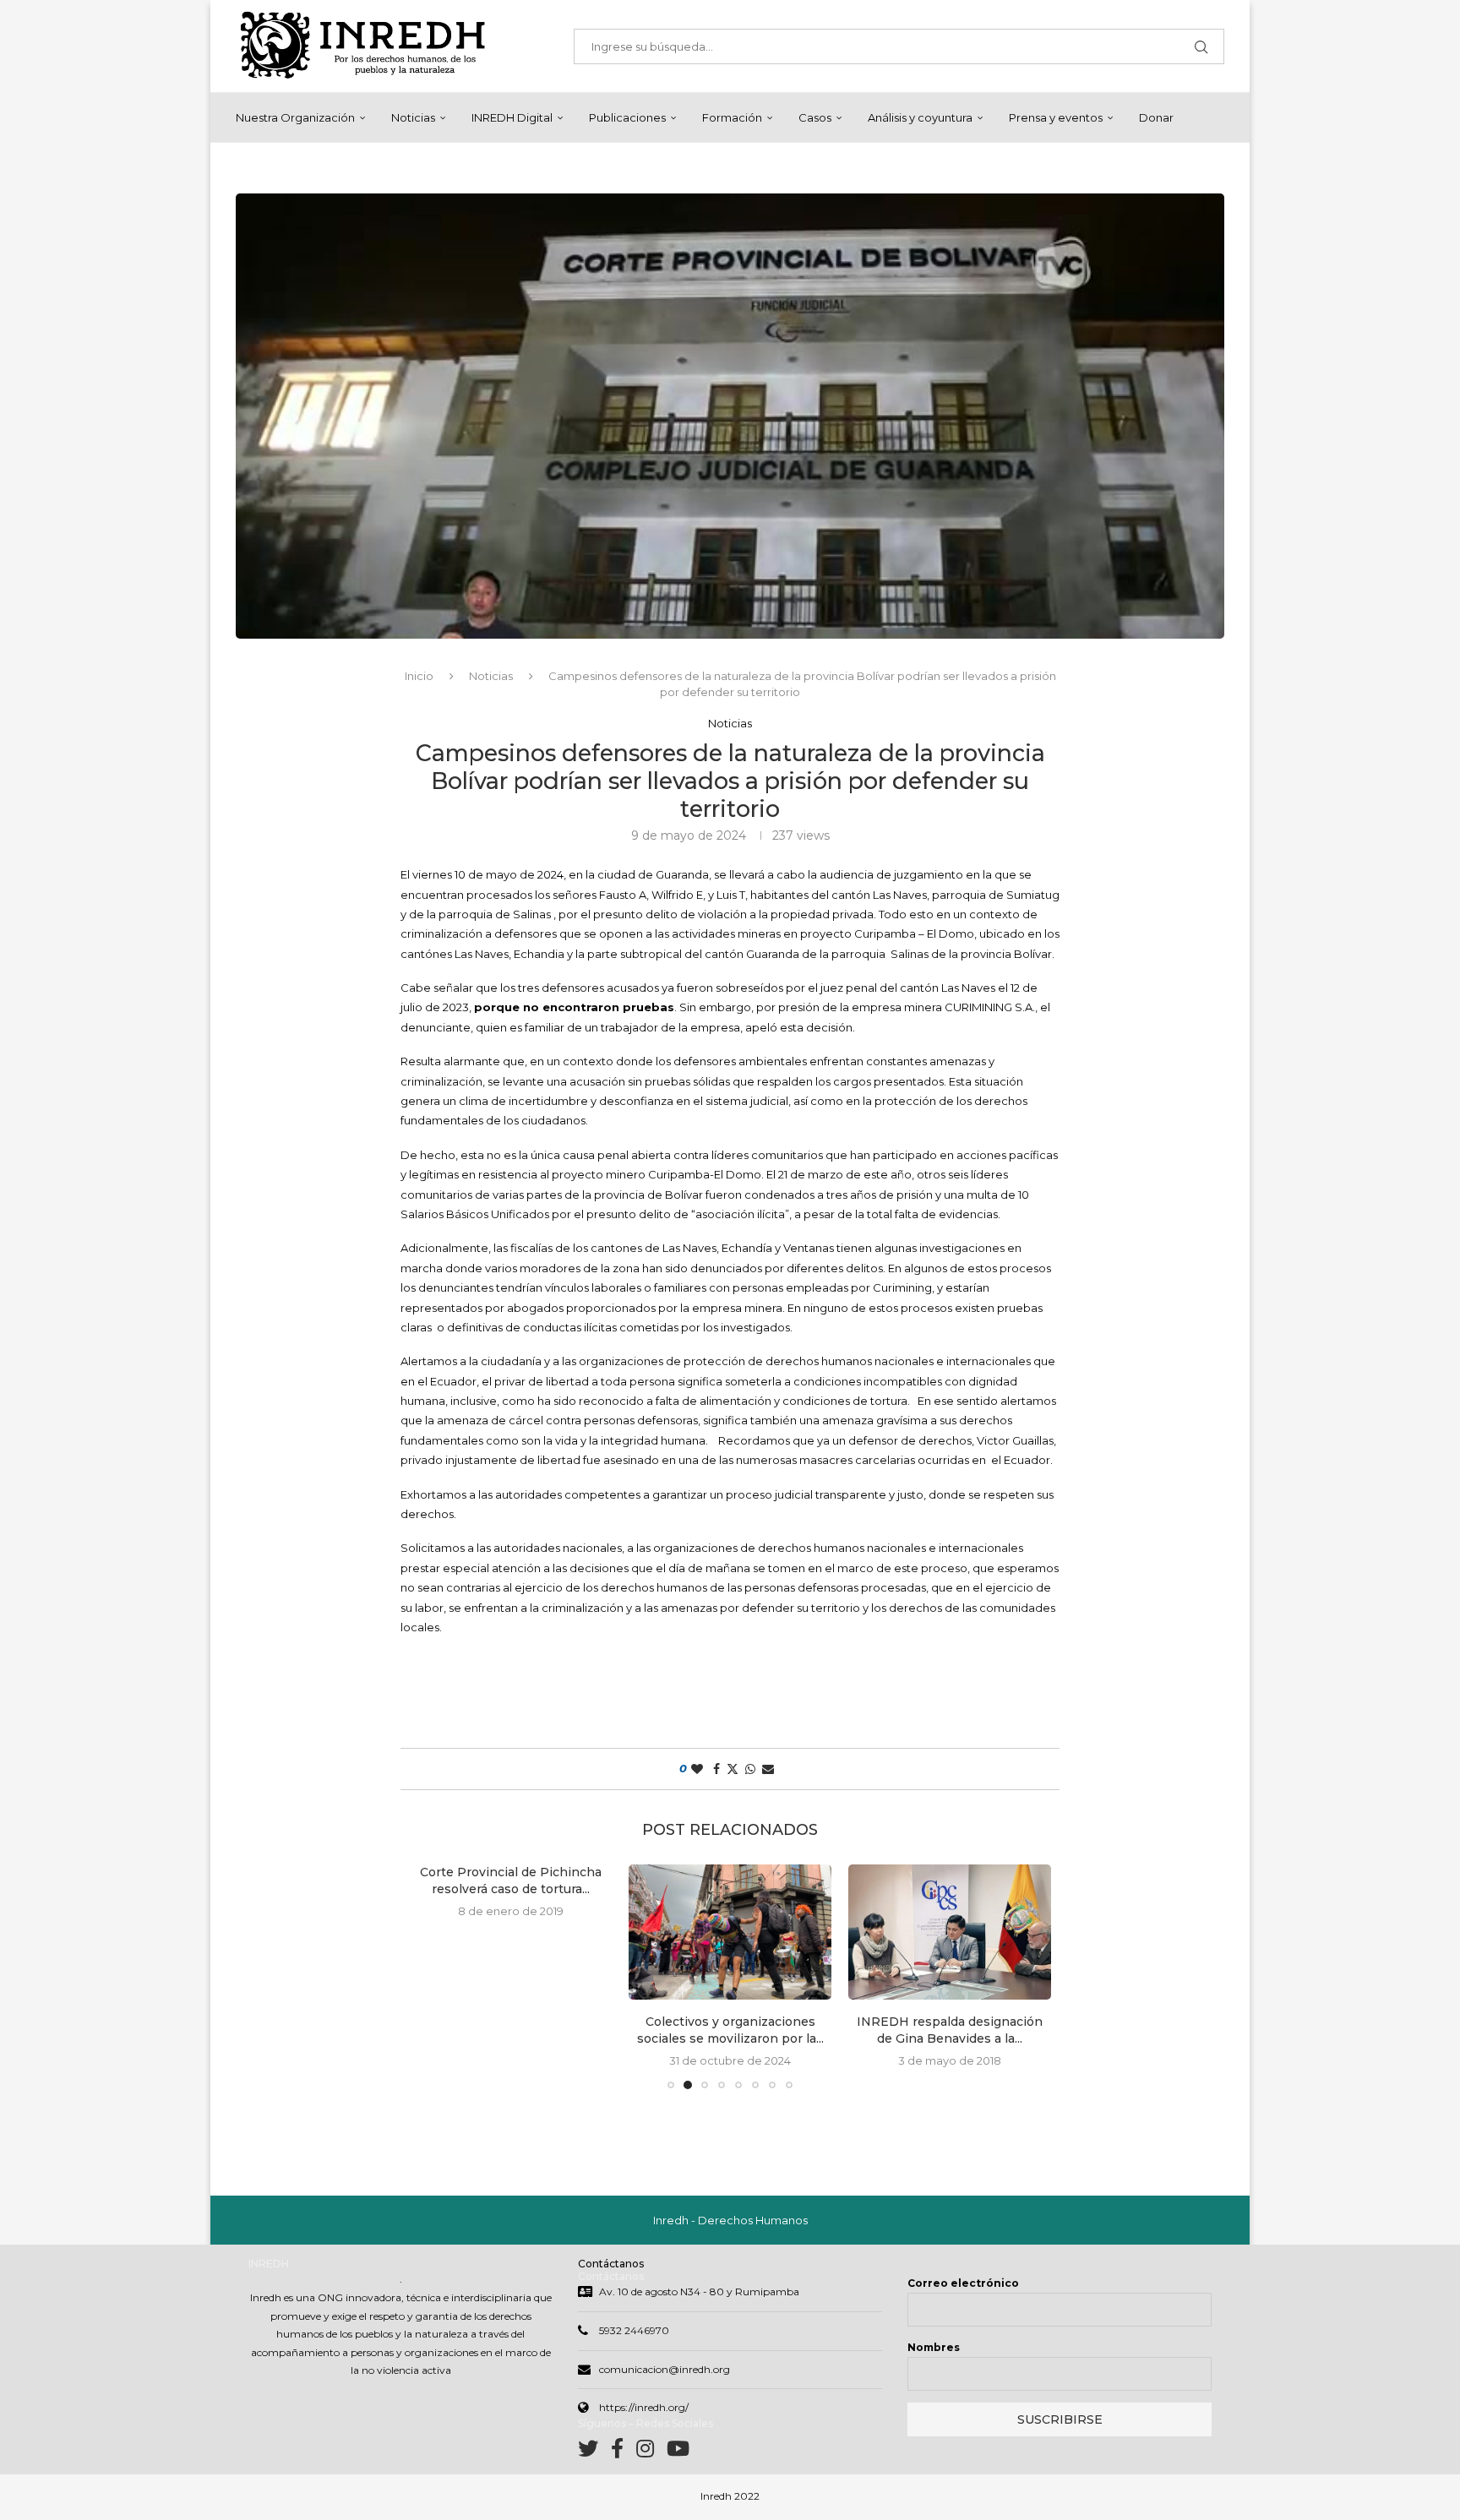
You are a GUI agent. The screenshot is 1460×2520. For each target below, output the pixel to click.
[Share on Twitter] (733, 1769)
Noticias (413, 117)
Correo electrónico (963, 2283)
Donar (1156, 117)
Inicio (419, 676)
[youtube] (678, 2452)
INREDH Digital (512, 117)
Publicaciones (627, 117)
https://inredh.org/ (644, 2407)
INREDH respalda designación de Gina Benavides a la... (950, 2030)
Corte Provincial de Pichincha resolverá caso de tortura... (511, 1880)
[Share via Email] (768, 1769)
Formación (732, 117)
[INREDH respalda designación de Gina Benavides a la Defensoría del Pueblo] (950, 1932)
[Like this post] (697, 1769)
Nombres (934, 2347)
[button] (432, 1976)
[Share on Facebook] (716, 1769)
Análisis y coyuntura (920, 117)
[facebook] (624, 2452)
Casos (815, 117)
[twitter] (594, 2452)
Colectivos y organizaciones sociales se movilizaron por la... (730, 2030)
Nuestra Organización (295, 117)
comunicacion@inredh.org (665, 2369)
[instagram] (651, 2452)
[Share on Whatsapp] (750, 1769)
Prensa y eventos (1056, 117)
